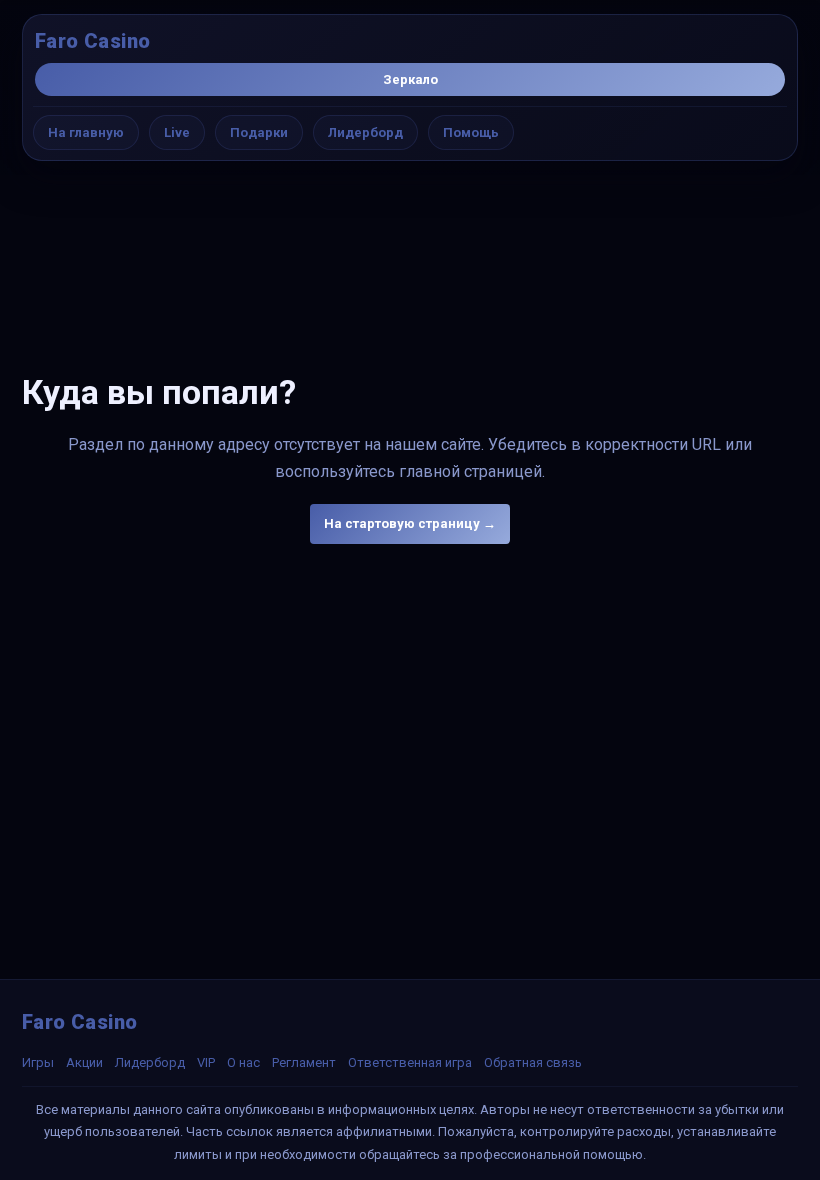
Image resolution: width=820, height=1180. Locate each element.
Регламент (304, 1062)
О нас (243, 1062)
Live (177, 132)
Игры (38, 1062)
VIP (206, 1062)
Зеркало (410, 79)
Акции (84, 1062)
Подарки (259, 132)
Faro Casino (92, 41)
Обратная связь (533, 1062)
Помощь (471, 132)
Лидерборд (365, 132)
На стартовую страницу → (410, 523)
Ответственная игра (410, 1062)
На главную (86, 132)
